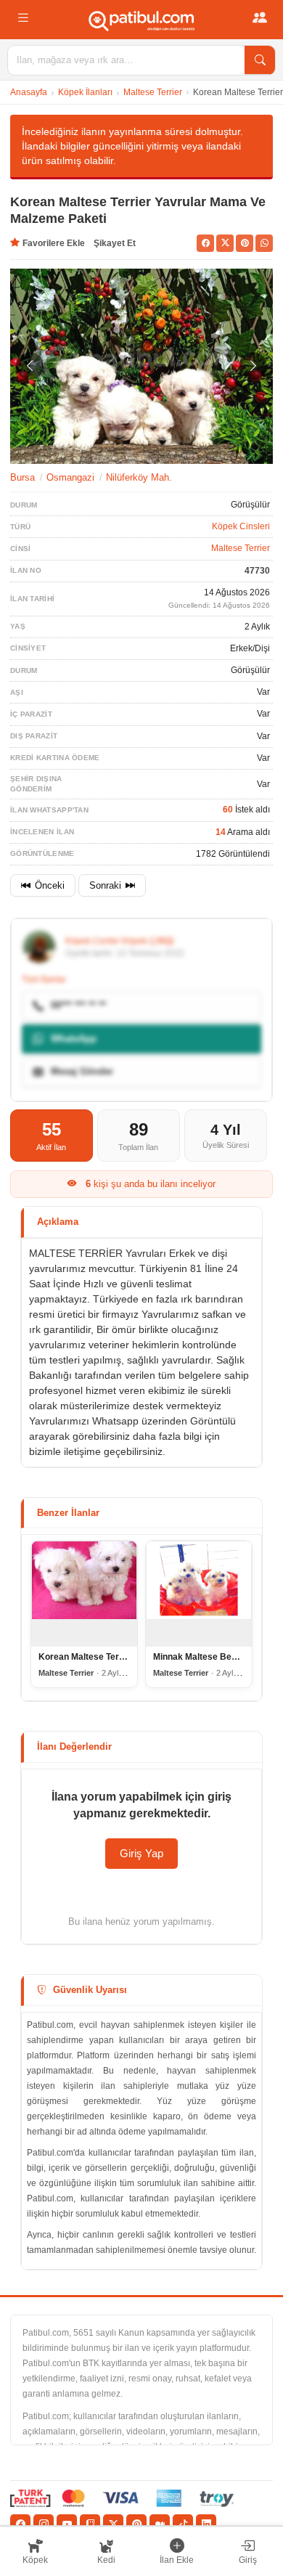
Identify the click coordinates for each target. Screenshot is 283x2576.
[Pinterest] (136, 2524)
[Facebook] (20, 2524)
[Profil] (260, 18)
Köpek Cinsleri (241, 526)
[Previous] (30, 366)
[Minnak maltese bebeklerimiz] (199, 1594)
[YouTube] (67, 2524)
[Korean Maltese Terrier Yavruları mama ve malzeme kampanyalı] (84, 1594)
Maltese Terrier (153, 92)
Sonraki (105, 885)
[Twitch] (90, 2524)
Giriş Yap (141, 1853)
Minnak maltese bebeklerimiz (214, 1657)
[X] (113, 2524)
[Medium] (160, 2524)
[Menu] (23, 18)
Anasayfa (29, 92)
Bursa (22, 477)
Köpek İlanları (85, 92)
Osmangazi (70, 477)
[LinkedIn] (206, 2524)
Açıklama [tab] (58, 1222)
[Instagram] (44, 2524)
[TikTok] (183, 2524)
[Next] (253, 366)
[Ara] (260, 60)
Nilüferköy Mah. (139, 477)
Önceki (50, 885)
